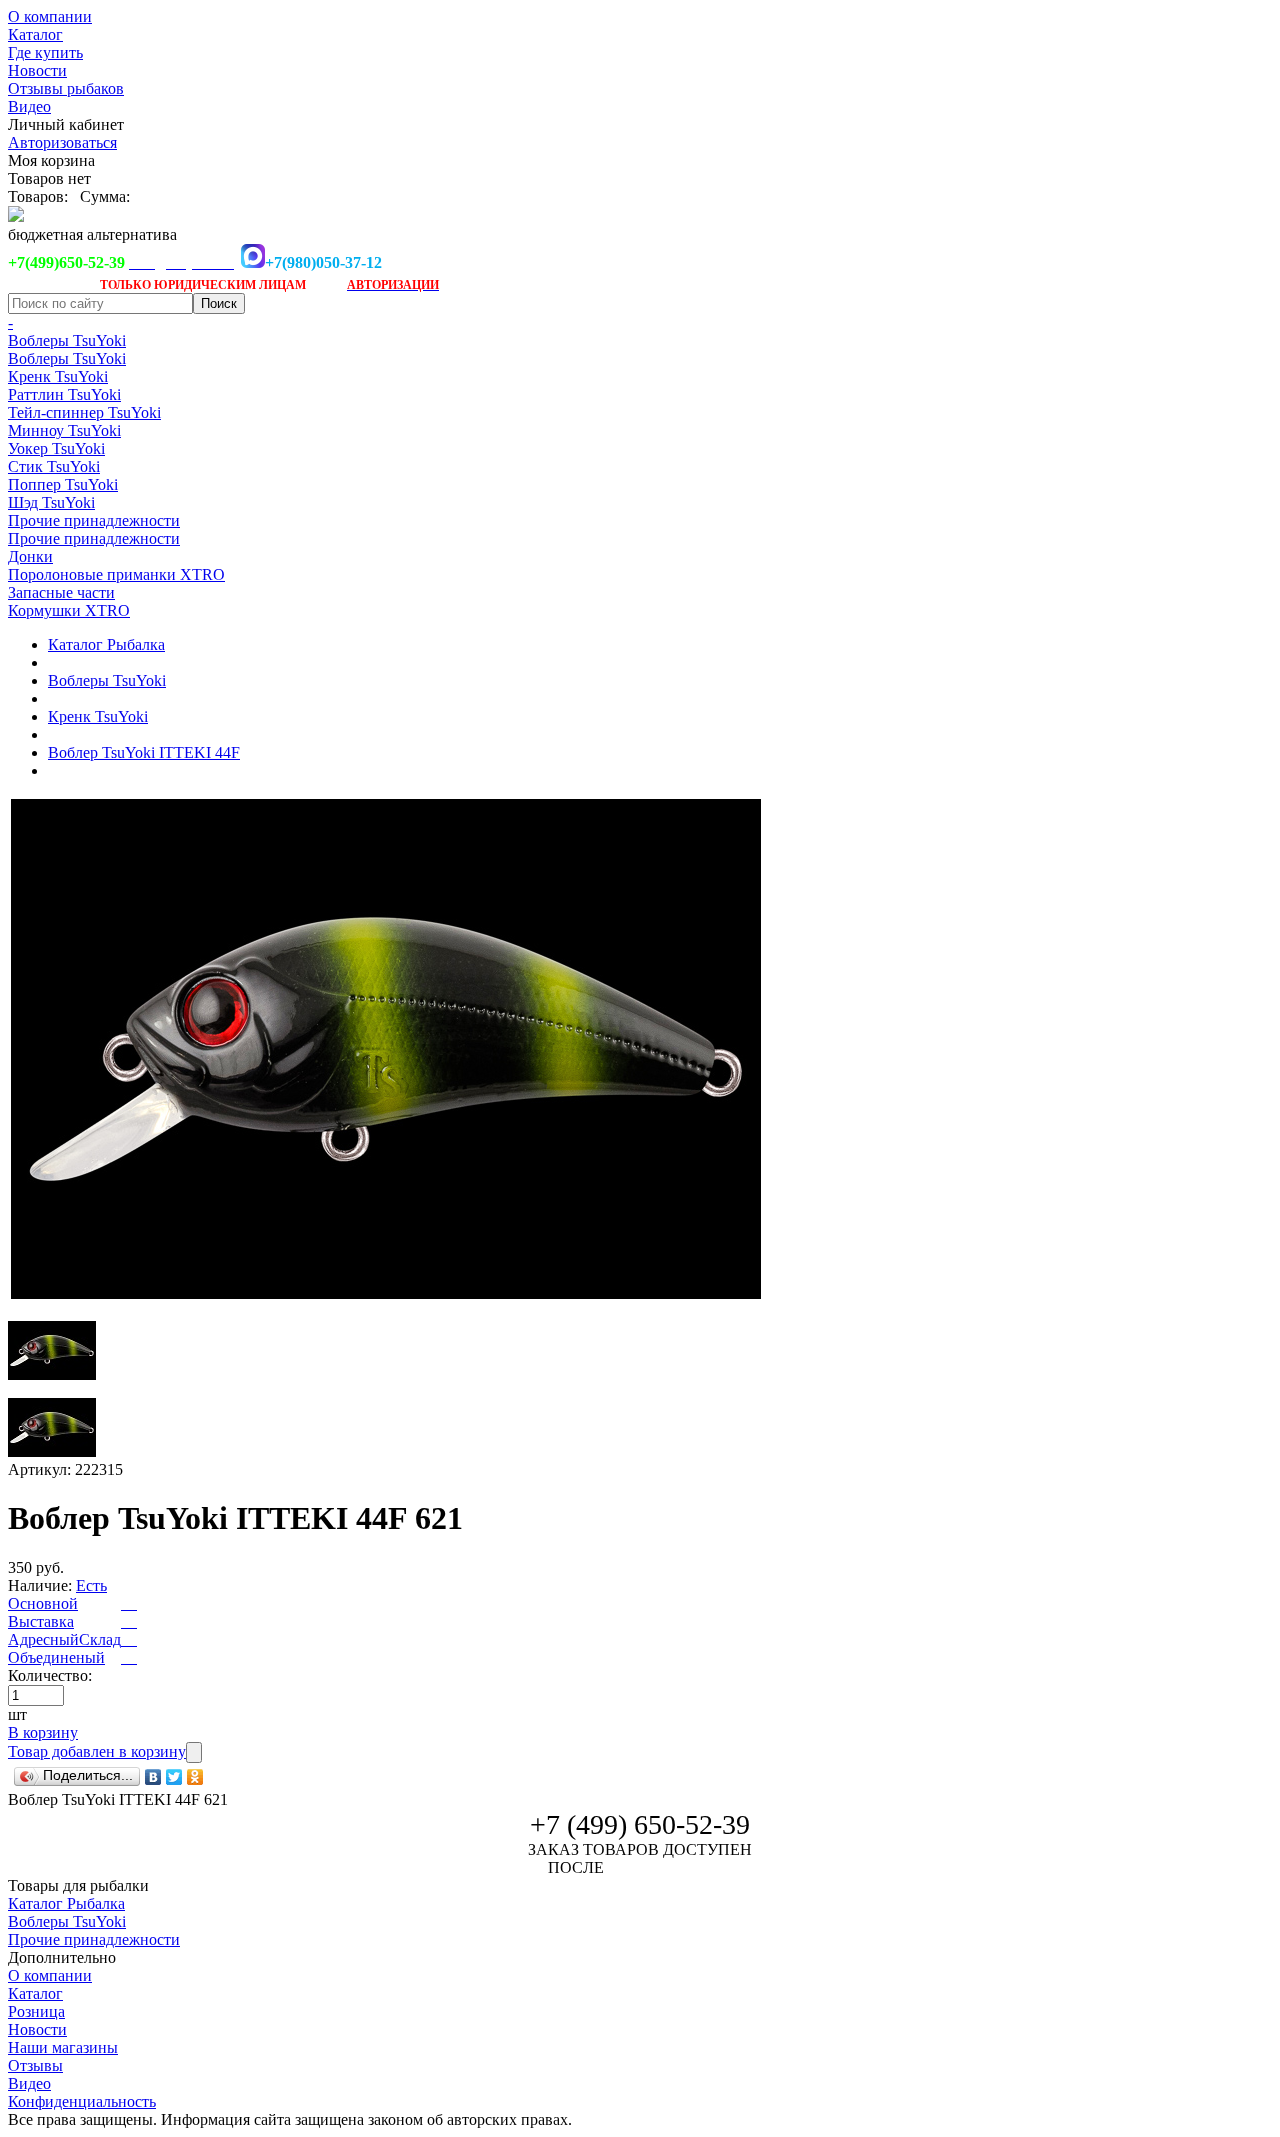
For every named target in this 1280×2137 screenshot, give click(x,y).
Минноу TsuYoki (64, 430)
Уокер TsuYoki (56, 448)
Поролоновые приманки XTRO (116, 574)
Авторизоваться (62, 142)
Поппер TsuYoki (63, 484)
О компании (50, 16)
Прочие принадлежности (94, 520)
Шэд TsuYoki (51, 502)
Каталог (35, 34)
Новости (37, 70)
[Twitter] (174, 1777)
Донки (30, 556)
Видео (29, 106)
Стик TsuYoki (54, 466)
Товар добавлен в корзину (97, 1751)
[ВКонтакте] (153, 1777)
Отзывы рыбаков (66, 88)
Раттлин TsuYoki (64, 394)
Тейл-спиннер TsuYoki (84, 412)
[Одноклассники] (195, 1777)
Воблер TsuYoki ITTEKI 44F (144, 752)
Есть (91, 1585)
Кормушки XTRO (69, 610)
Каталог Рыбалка (106, 644)
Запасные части (61, 592)
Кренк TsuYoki (58, 376)
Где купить (45, 52)
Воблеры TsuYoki (67, 340)
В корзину (43, 1732)
